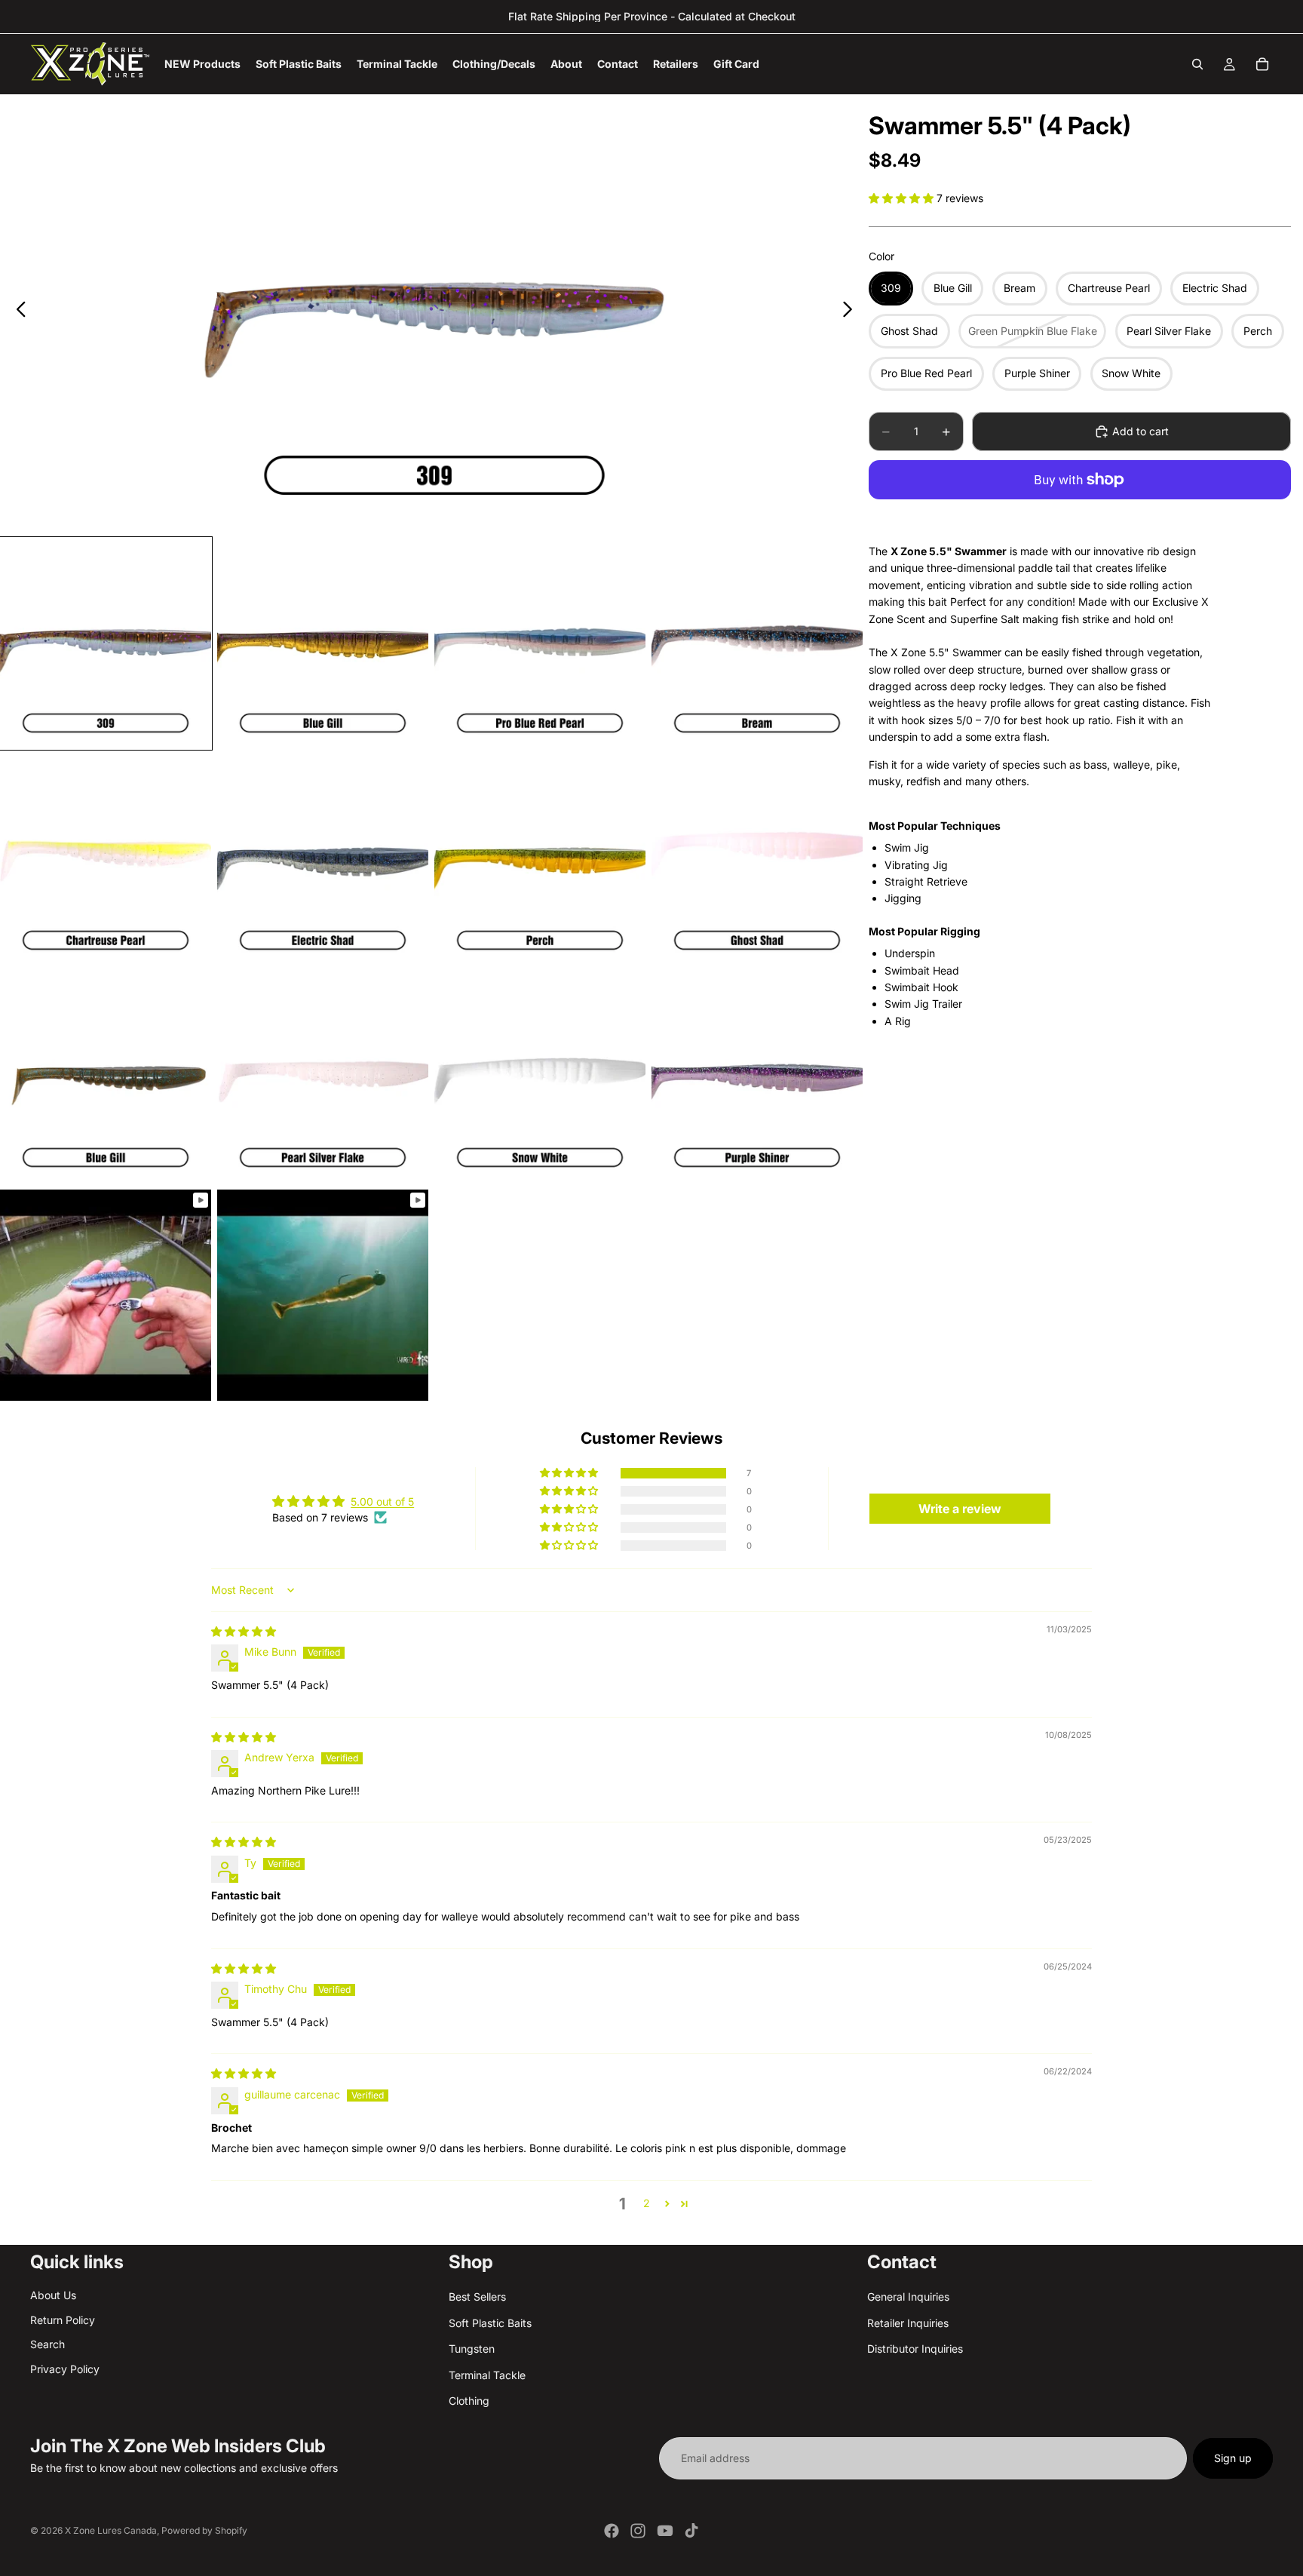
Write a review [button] (960, 1509)
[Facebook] (612, 2531)
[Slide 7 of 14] (540, 861)
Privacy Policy (65, 2369)
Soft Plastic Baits (490, 2323)
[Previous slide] (17, 312)
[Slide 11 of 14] (540, 1078)
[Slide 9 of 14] (106, 1078)
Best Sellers (477, 2297)
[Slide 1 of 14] (106, 643)
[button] (903, 198)
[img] (244, 1631)
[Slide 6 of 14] (323, 861)
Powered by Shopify (204, 2530)
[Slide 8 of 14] (757, 861)
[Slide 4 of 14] (757, 643)
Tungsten (472, 2349)
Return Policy (63, 2320)
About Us (53, 2296)
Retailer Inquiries (908, 2323)
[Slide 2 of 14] (323, 643)
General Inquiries (908, 2297)
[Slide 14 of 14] (323, 1295)
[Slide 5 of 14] (106, 861)
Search (48, 2344)
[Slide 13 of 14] (106, 1295)
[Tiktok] (691, 2531)
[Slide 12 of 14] (757, 1078)
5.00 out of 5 (382, 1501)
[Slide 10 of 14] (323, 1078)
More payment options (1080, 514)
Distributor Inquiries (915, 2349)
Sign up (1233, 2458)
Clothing (469, 2401)
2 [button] (647, 2203)
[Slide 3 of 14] (540, 643)
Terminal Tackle (487, 2375)
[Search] (1197, 64)
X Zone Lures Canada (111, 2530)
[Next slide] (852, 312)
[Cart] (1262, 64)
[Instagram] (638, 2531)
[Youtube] (665, 2531)
